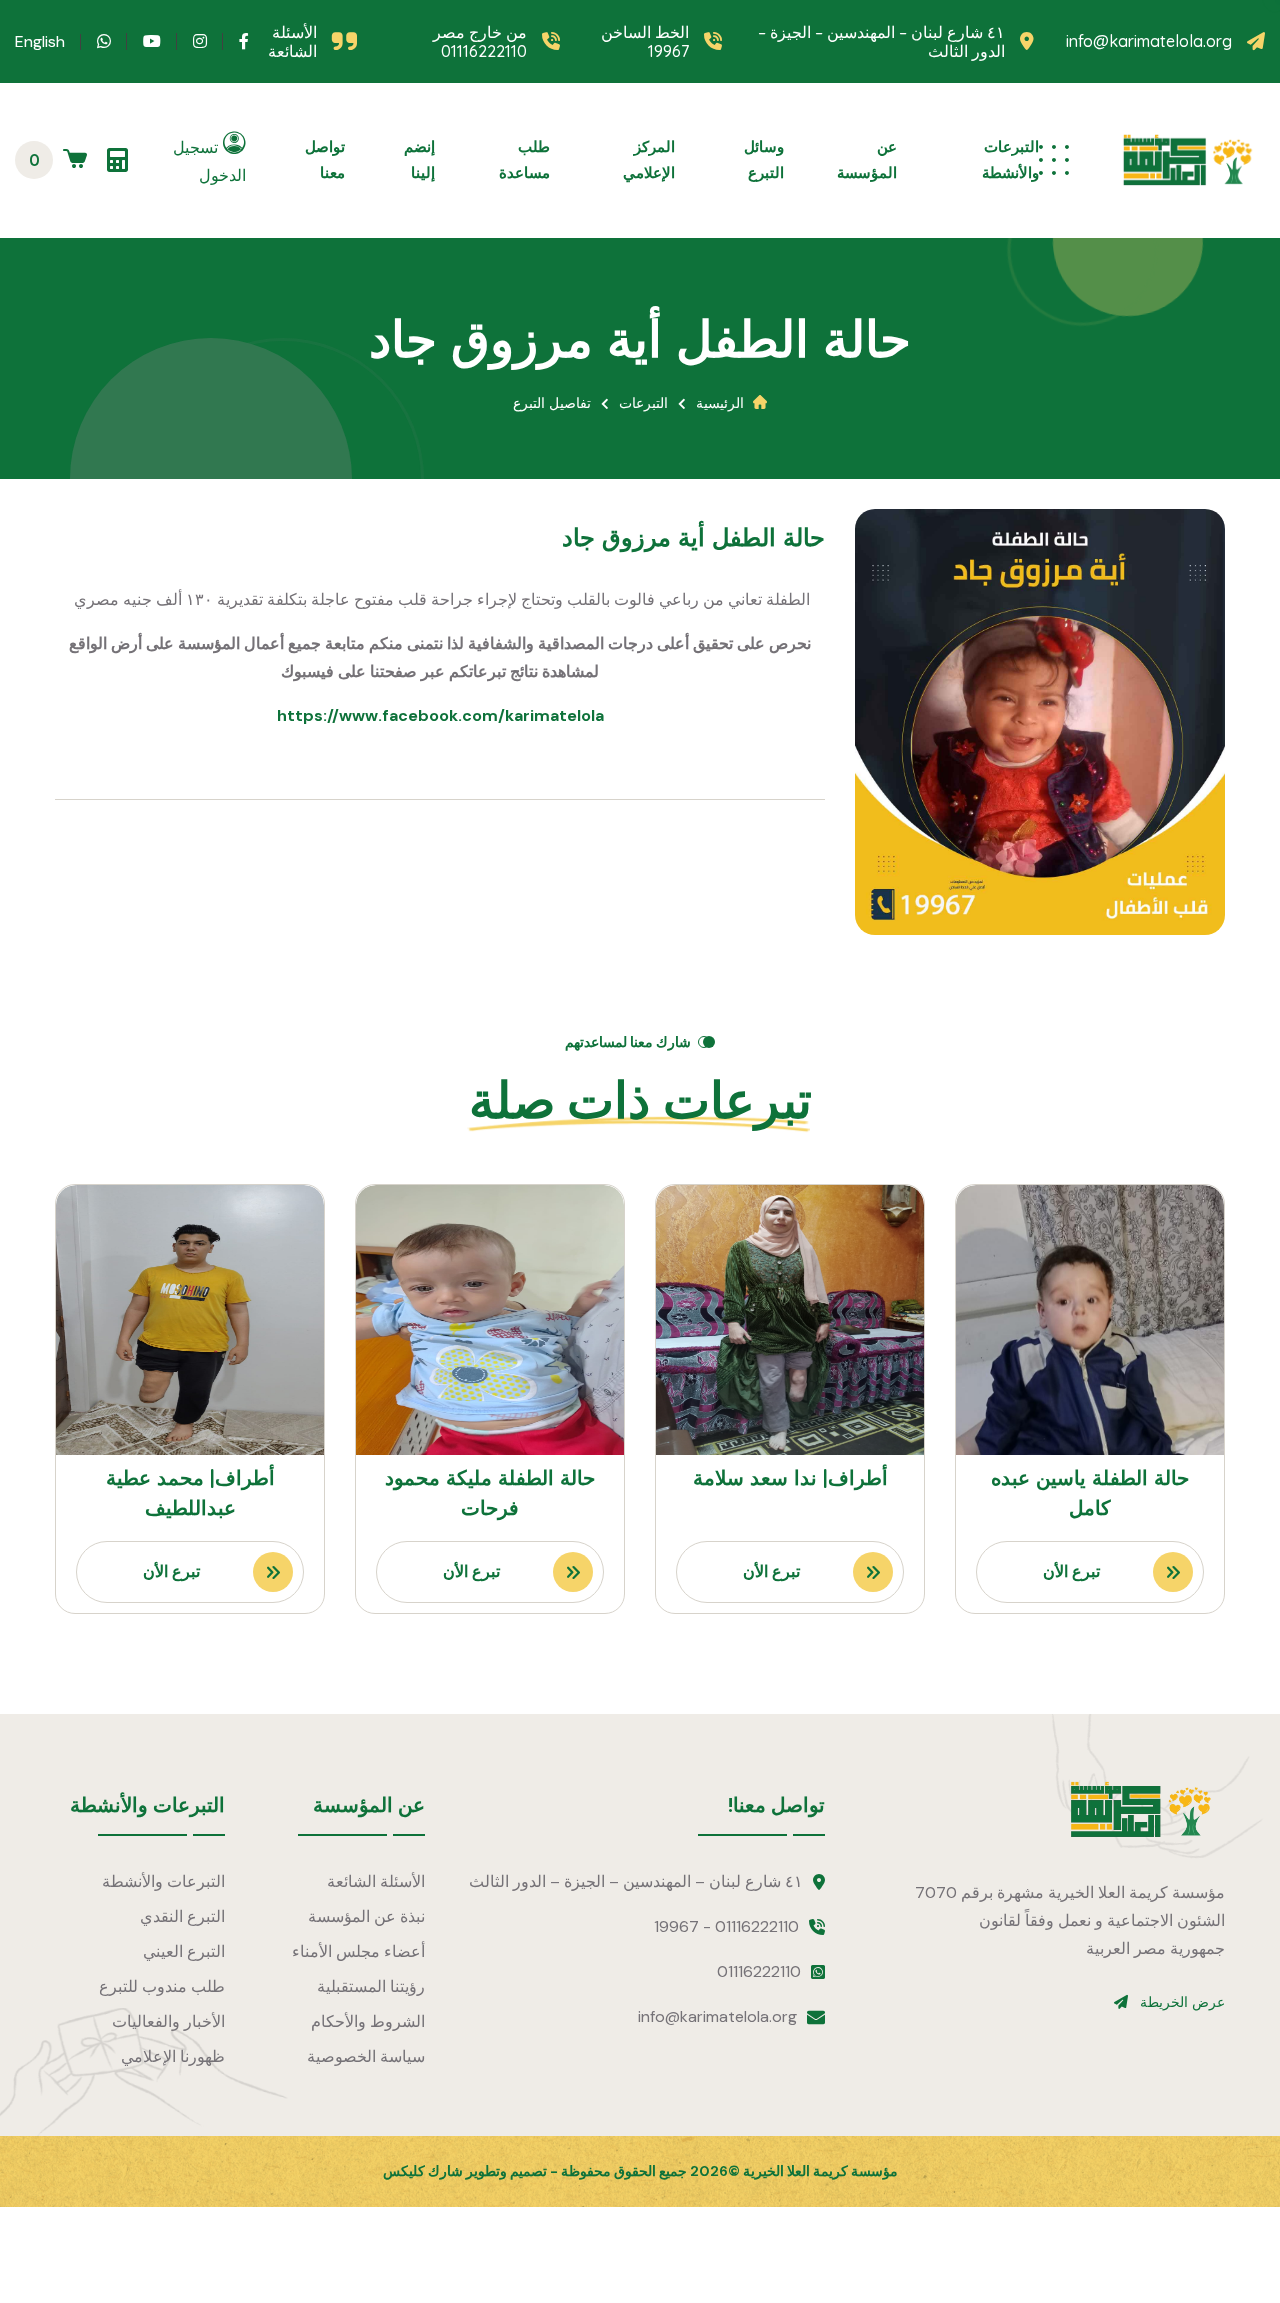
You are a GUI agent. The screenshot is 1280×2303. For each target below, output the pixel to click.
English (40, 42)
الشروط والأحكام (368, 2021)
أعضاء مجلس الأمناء (358, 1951)
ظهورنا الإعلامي (173, 2056)
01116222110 (759, 1971)
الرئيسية (720, 403)
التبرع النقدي (182, 1916)
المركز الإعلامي (649, 159)
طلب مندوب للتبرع (162, 1986)
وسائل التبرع (764, 159)
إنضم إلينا (419, 159)
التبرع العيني (184, 1951)
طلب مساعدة (524, 159)
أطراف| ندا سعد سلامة (790, 1477)
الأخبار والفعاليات (168, 2021)
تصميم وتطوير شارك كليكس (465, 2171)
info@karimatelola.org (1149, 41)
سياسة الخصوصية (366, 2056)
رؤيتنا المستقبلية (371, 1986)
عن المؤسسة (867, 159)
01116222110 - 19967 (726, 1926)
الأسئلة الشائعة (292, 42)
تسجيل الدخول (209, 161)
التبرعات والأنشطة (1010, 159)
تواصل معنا (325, 159)
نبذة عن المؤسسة (366, 1916)
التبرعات (643, 403)
